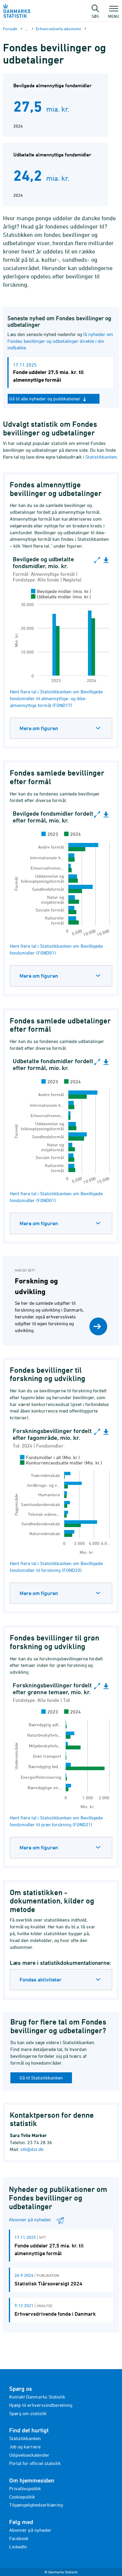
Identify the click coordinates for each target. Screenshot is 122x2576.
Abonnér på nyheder (30, 2530)
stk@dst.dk (32, 2149)
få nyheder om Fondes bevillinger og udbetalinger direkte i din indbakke (60, 341)
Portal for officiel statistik (35, 2463)
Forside (10, 29)
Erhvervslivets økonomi (58, 29)
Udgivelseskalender (29, 2455)
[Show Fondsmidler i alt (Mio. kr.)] (50, 1457)
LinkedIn (18, 2547)
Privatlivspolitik (25, 2488)
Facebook (19, 2538)
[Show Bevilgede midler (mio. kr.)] (61, 591)
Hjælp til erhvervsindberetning (41, 2405)
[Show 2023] (50, 834)
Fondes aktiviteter (41, 1980)
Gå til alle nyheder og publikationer (45, 399)
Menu (114, 16)
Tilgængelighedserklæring (36, 2505)
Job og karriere (25, 2447)
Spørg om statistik (28, 2413)
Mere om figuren (39, 728)
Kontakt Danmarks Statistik (37, 2397)
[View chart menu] (106, 560)
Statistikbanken (101, 457)
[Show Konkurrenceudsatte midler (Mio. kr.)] (61, 1463)
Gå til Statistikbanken (41, 2078)
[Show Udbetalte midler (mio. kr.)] (61, 597)
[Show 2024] (73, 834)
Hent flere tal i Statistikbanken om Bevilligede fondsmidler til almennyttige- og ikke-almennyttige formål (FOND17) (56, 698)
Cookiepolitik (22, 2497)
